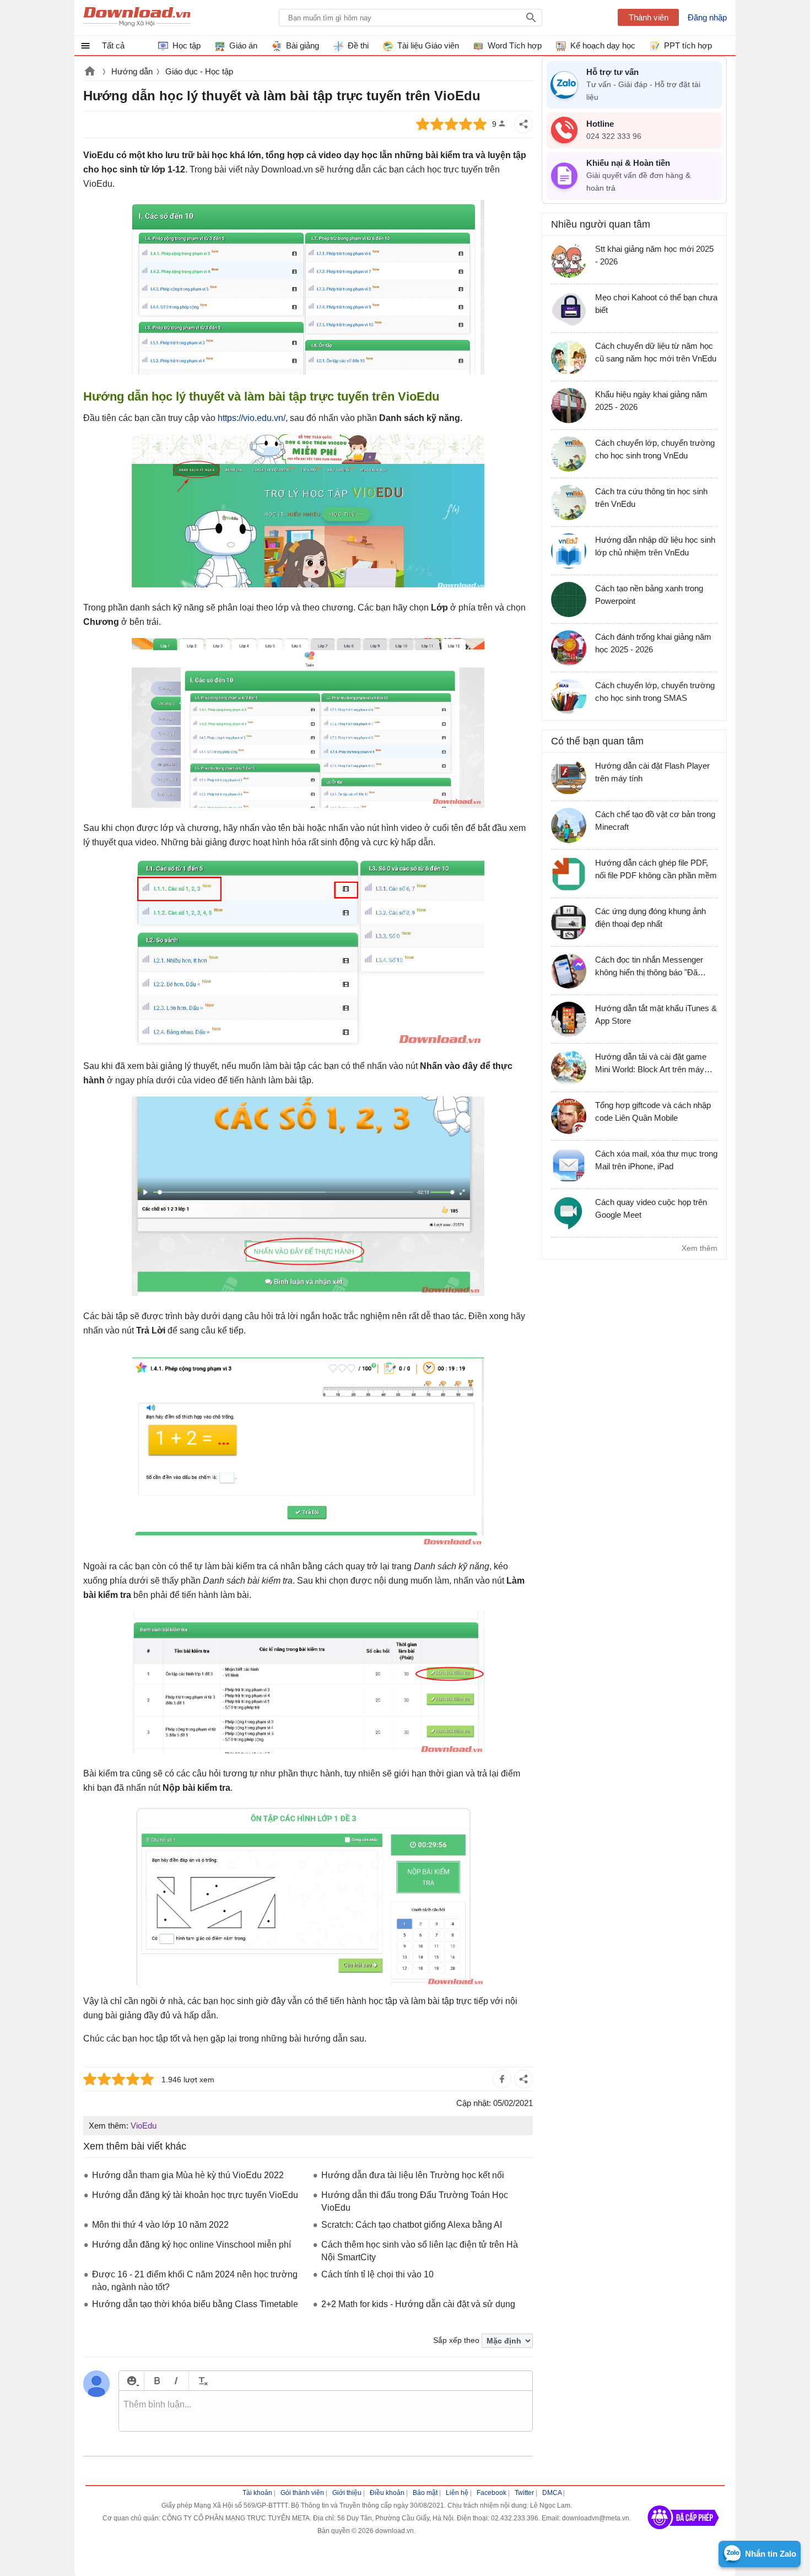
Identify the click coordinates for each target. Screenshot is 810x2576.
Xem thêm (700, 1248)
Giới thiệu (347, 2493)
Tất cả (113, 45)
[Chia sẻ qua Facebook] (502, 2079)
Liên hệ (457, 2493)
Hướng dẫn (132, 71)
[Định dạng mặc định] (201, 2381)
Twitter (524, 2493)
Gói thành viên (302, 2493)
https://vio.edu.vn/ (252, 418)
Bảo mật (425, 2493)
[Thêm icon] (131, 2381)
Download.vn (90, 72)
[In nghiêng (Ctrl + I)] (176, 2381)
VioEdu (144, 2126)
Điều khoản (387, 2493)
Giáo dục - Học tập (199, 71)
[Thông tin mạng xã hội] (683, 2533)
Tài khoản (257, 2493)
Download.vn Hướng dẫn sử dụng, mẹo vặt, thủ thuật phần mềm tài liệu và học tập (137, 18)
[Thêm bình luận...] (326, 2411)
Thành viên (649, 17)
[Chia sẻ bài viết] (523, 124)
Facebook (492, 2493)
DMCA (552, 2493)
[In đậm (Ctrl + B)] (157, 2381)
